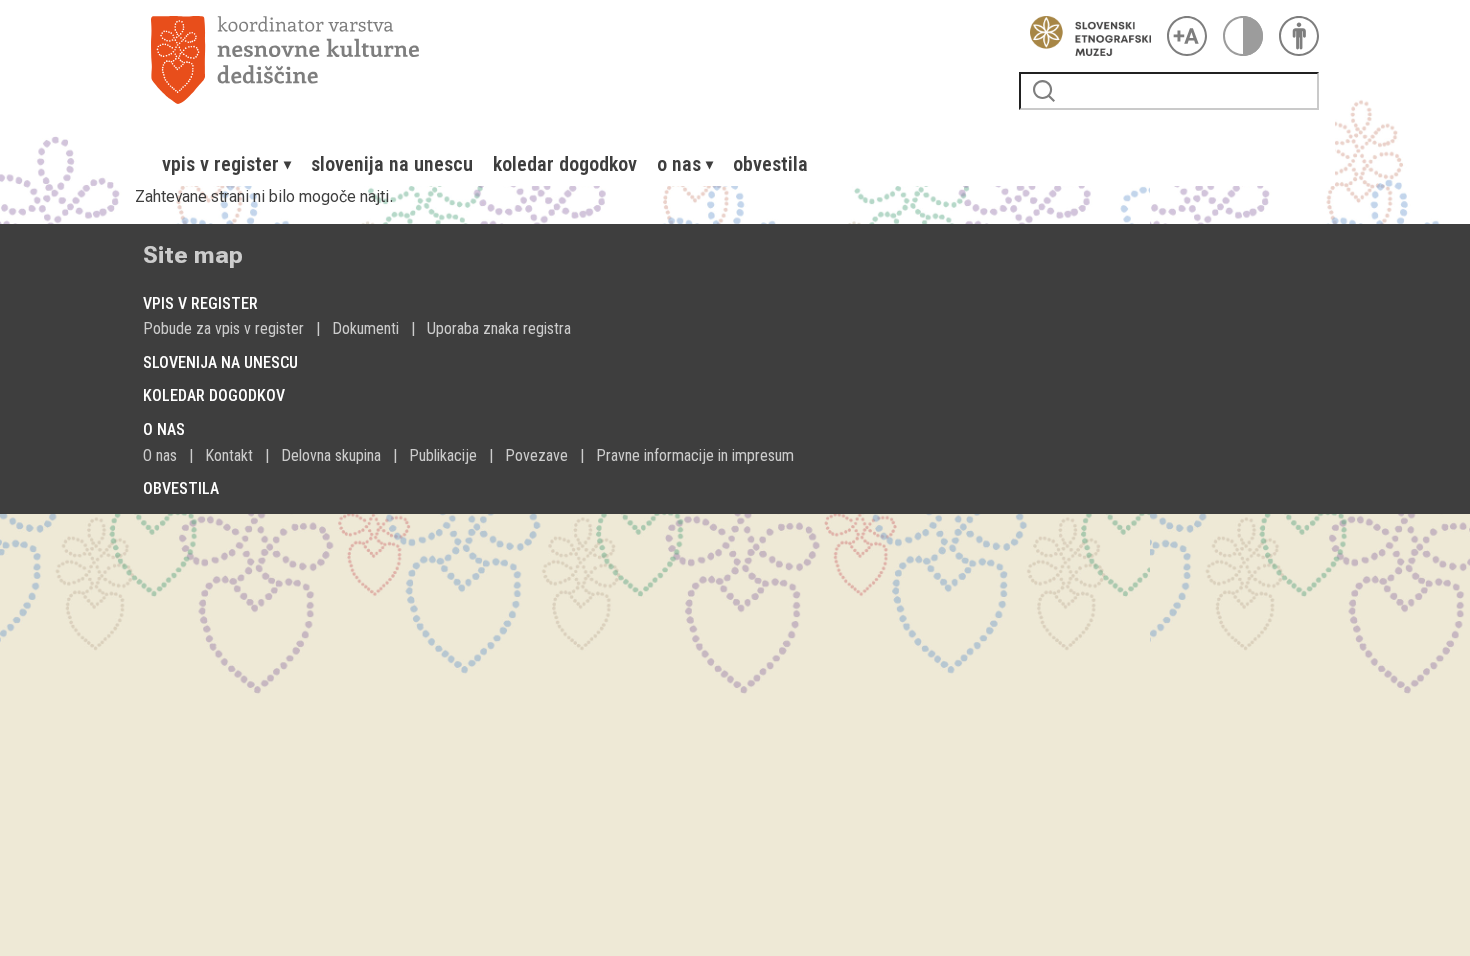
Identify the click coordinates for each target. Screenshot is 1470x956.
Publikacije (443, 455)
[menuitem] (226, 164)
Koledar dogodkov (565, 164)
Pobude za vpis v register (223, 328)
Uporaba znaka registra (499, 328)
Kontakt (229, 455)
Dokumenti (365, 328)
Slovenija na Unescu (392, 164)
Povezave (536, 455)
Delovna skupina (331, 455)
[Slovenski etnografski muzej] (1085, 36)
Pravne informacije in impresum (695, 455)
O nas (160, 455)
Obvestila (770, 164)
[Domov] (577, 60)
